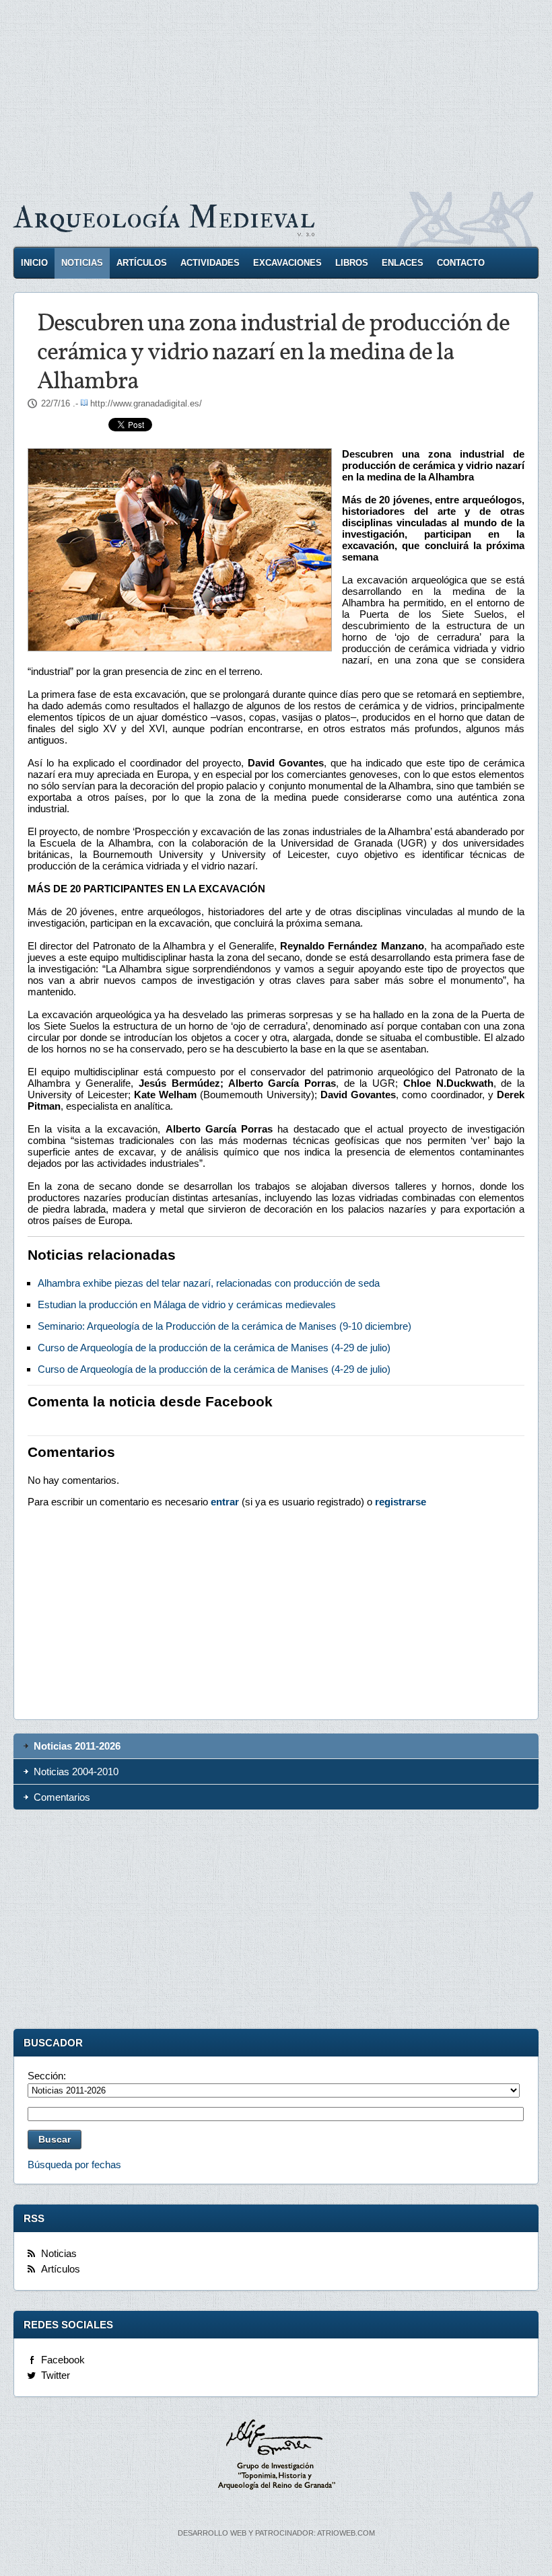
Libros (352, 263)
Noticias (82, 263)
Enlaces (403, 263)
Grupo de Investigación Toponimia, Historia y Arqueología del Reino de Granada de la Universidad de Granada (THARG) (276, 2456)
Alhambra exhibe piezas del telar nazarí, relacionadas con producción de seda (209, 1283)
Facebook (63, 2360)
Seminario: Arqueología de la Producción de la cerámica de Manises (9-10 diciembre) (225, 1326)
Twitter (56, 2375)
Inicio (34, 263)
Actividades (210, 263)
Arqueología (164, 218)
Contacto (461, 263)
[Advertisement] (276, 94)
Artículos (142, 263)
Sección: (47, 2076)
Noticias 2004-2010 (76, 1772)
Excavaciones (287, 263)
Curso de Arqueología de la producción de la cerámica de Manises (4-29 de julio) (214, 1348)
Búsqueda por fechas (74, 2164)
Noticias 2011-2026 (77, 1746)
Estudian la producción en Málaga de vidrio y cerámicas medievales (187, 1304)
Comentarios (62, 1797)
